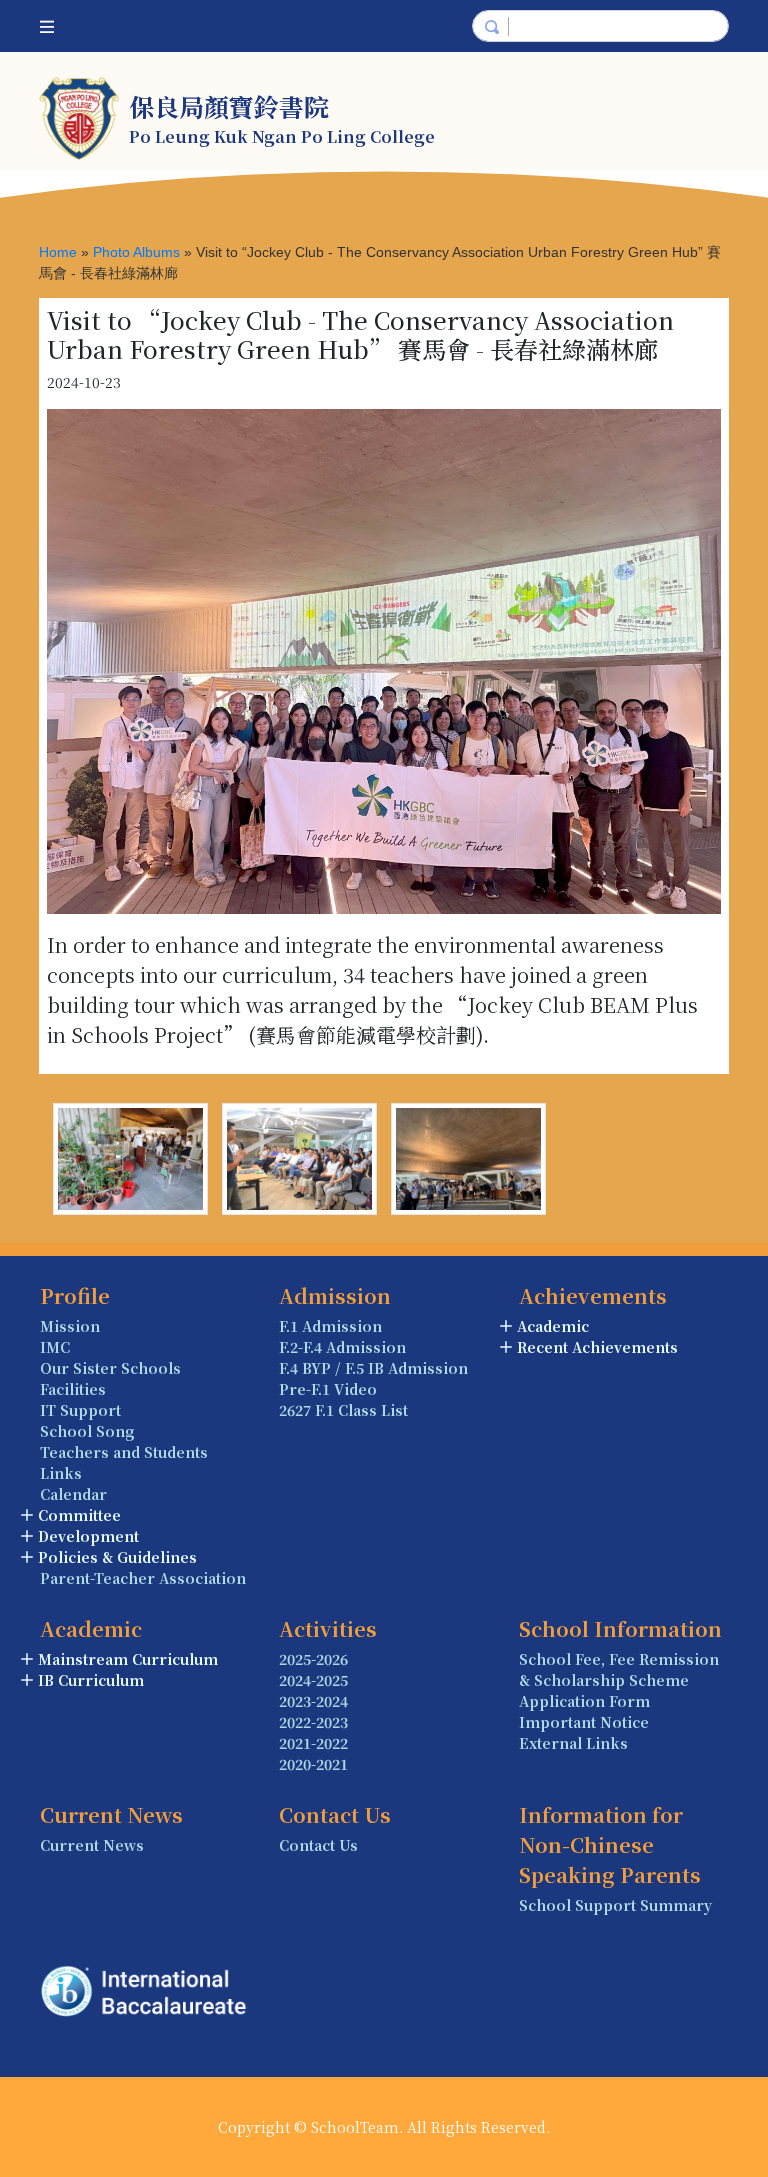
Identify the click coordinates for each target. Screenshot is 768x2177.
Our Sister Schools (110, 1368)
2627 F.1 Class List (343, 1410)
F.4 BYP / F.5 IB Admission (373, 1368)
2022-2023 (313, 1722)
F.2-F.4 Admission (342, 1347)
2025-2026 (313, 1659)
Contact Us (318, 1845)
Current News (92, 1845)
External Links (573, 1743)
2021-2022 (313, 1743)
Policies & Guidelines (117, 1557)
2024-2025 (313, 1680)
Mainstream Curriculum (128, 1659)
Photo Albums (136, 252)
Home (58, 252)
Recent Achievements (597, 1347)
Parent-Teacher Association (143, 1578)
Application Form (584, 1701)
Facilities (73, 1389)
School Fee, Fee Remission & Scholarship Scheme (619, 1669)
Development (88, 1536)
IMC (55, 1347)
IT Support (80, 1410)
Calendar (73, 1494)
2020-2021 (313, 1764)
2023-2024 (313, 1701)
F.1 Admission (330, 1326)
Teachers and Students (124, 1452)
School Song (87, 1431)
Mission (70, 1326)
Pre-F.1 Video (328, 1389)
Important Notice (584, 1722)
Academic (553, 1326)
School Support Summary (615, 1905)
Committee (79, 1515)
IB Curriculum (91, 1680)
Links (61, 1473)
